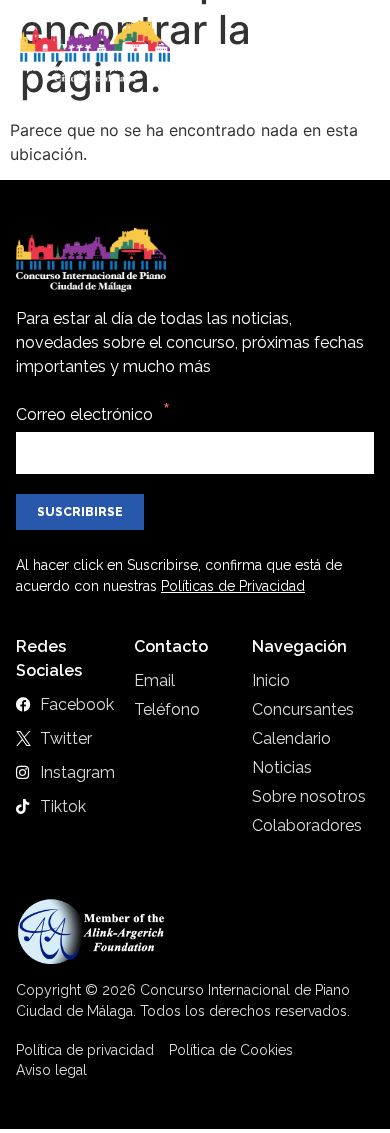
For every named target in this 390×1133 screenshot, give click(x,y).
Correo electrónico (84, 414)
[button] (352, 52)
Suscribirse (80, 512)
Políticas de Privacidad (233, 586)
